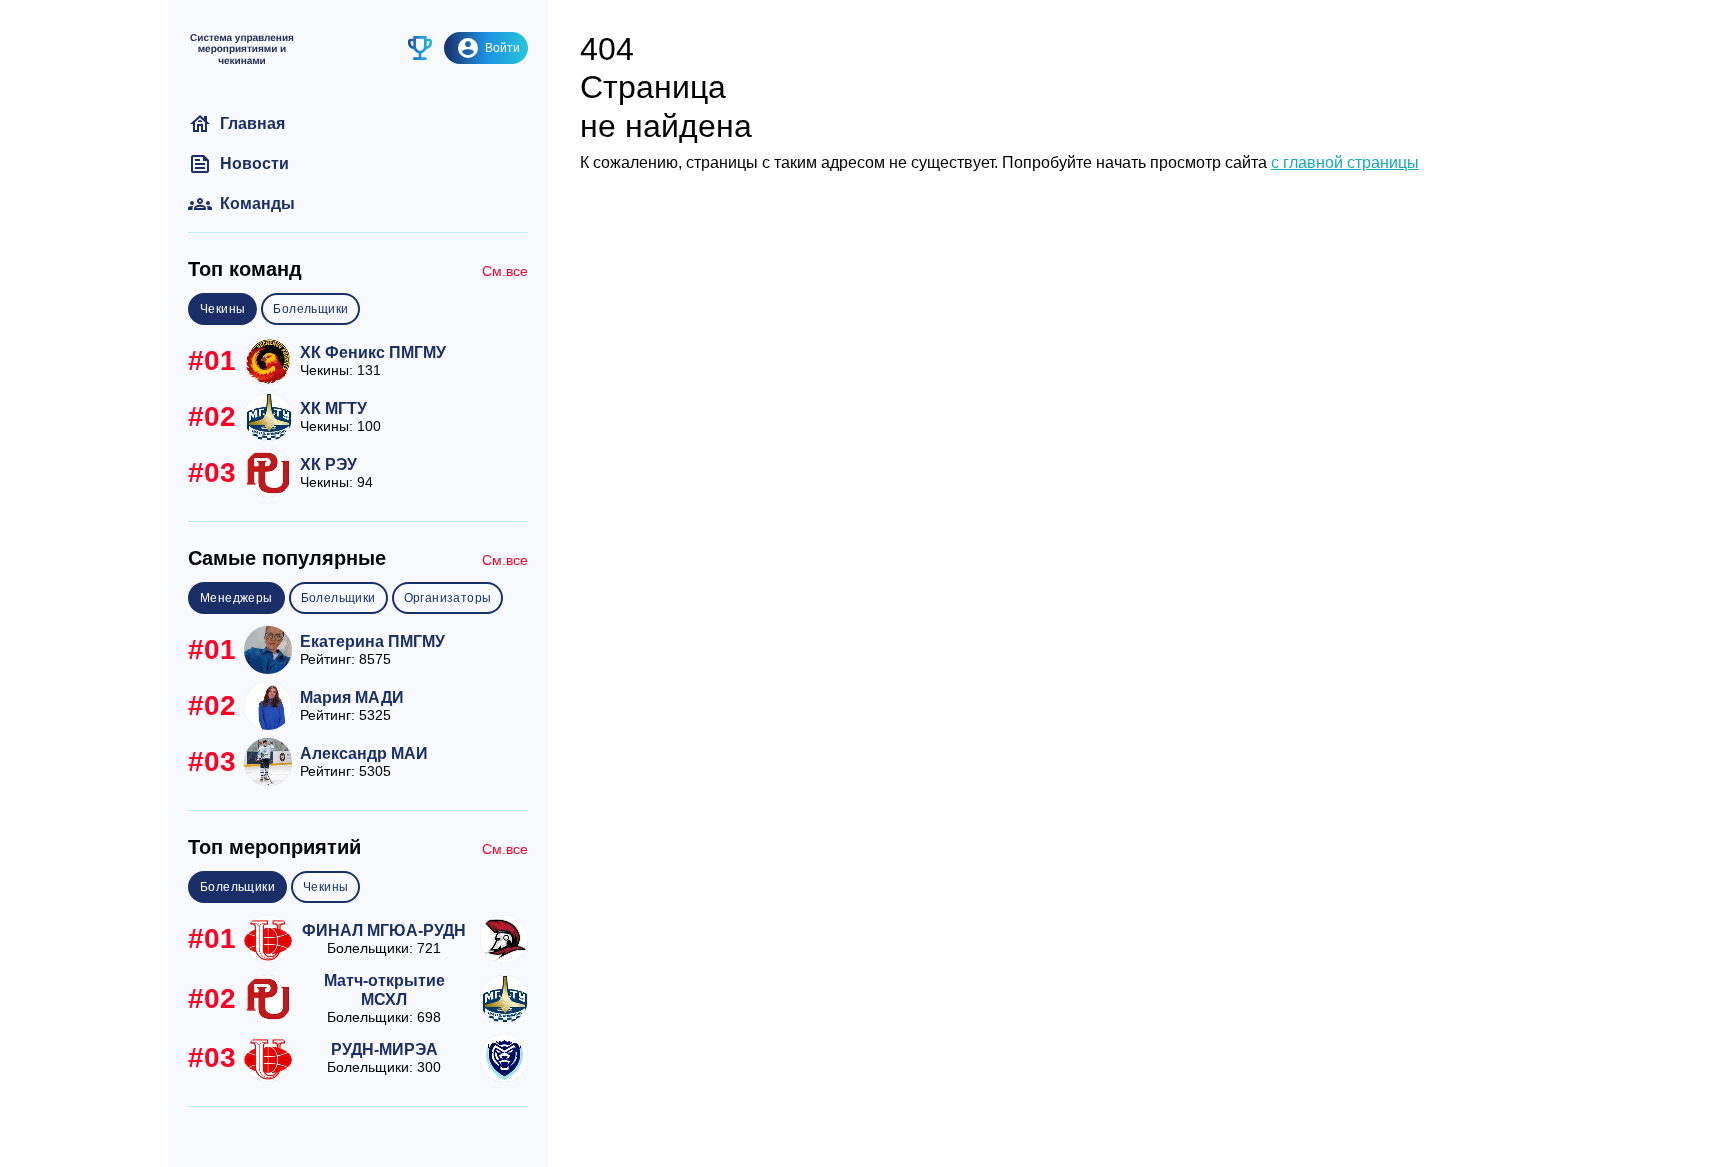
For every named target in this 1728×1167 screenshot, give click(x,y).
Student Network (242, 48)
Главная (236, 124)
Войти (502, 48)
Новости (238, 164)
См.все (505, 271)
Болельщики (310, 309)
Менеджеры (236, 598)
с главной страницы (1345, 162)
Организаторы (448, 598)
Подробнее (358, 361)
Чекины (222, 309)
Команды (241, 204)
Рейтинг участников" (414, 48)
